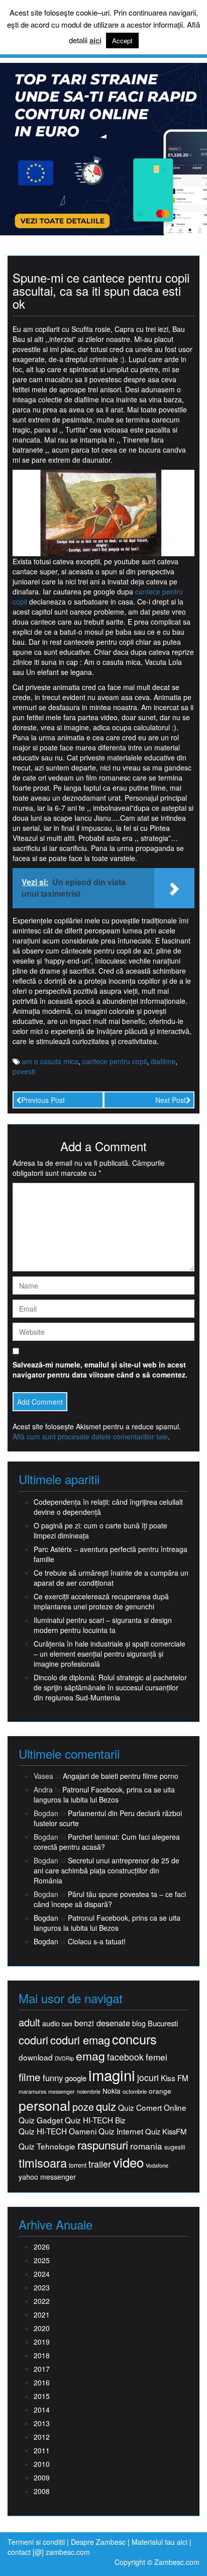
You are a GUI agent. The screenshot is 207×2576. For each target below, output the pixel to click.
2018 (42, 2355)
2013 (42, 2423)
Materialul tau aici (161, 2542)
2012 (42, 2437)
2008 (42, 2491)
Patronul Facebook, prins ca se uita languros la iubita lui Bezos (104, 1794)
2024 (42, 2274)
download (36, 2057)
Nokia (112, 2091)
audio (51, 2023)
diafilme (163, 1061)
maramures (32, 2091)
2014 (42, 2410)
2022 (42, 2301)
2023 (42, 2287)
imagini (112, 2075)
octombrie (135, 2091)
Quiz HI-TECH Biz (95, 2120)
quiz (106, 2106)
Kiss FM (175, 2078)
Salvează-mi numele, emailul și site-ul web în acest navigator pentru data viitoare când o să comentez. (100, 1369)
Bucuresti (163, 2023)
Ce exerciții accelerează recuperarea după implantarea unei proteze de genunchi (101, 1601)
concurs (134, 2039)
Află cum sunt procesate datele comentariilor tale (90, 1436)
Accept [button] (122, 40)
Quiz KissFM (166, 2131)
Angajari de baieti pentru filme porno (121, 1776)
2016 (42, 2382)
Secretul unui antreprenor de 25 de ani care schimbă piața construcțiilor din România (107, 1870)
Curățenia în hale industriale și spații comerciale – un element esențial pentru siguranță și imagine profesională (110, 1654)
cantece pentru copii (115, 1061)
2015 (42, 2396)
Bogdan (46, 1918)
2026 (42, 2247)
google (76, 2078)
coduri (33, 2040)
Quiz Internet (121, 2131)
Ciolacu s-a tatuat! (97, 1941)
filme (30, 2077)
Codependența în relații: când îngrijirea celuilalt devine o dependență (108, 1507)
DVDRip (64, 2058)
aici (95, 40)
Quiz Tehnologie (47, 2146)
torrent (78, 2165)
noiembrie (89, 2091)
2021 (42, 2314)
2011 (42, 2450)
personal (44, 2105)
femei (157, 2057)
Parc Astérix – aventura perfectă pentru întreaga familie (111, 1554)
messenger (62, 2091)
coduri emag (80, 2040)
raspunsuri (103, 2145)
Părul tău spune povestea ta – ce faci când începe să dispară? (110, 1899)
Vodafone (157, 2165)
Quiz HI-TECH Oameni (58, 2131)
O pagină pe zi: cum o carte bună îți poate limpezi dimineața (100, 1530)
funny (53, 2078)
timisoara (43, 2163)
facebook (125, 2057)
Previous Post (43, 1100)
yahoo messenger (47, 2177)
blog (139, 2023)
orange (160, 2091)
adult (29, 2022)
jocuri (148, 2077)
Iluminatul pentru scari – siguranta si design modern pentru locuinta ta (103, 1625)
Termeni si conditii (36, 2542)
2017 (42, 2369)
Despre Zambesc (98, 2542)
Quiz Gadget (41, 2120)
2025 (42, 2260)
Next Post (171, 1100)
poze (83, 2107)
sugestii (175, 2147)
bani (67, 2024)
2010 (42, 2464)
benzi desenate (102, 2023)
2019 (42, 2342)
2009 (42, 2477)
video (128, 2162)
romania (146, 2146)
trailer (100, 2164)
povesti (24, 1071)
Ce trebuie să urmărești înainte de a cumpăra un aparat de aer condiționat (111, 1578)
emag (90, 2056)
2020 (42, 2328)
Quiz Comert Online (152, 2108)
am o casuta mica (50, 1061)
